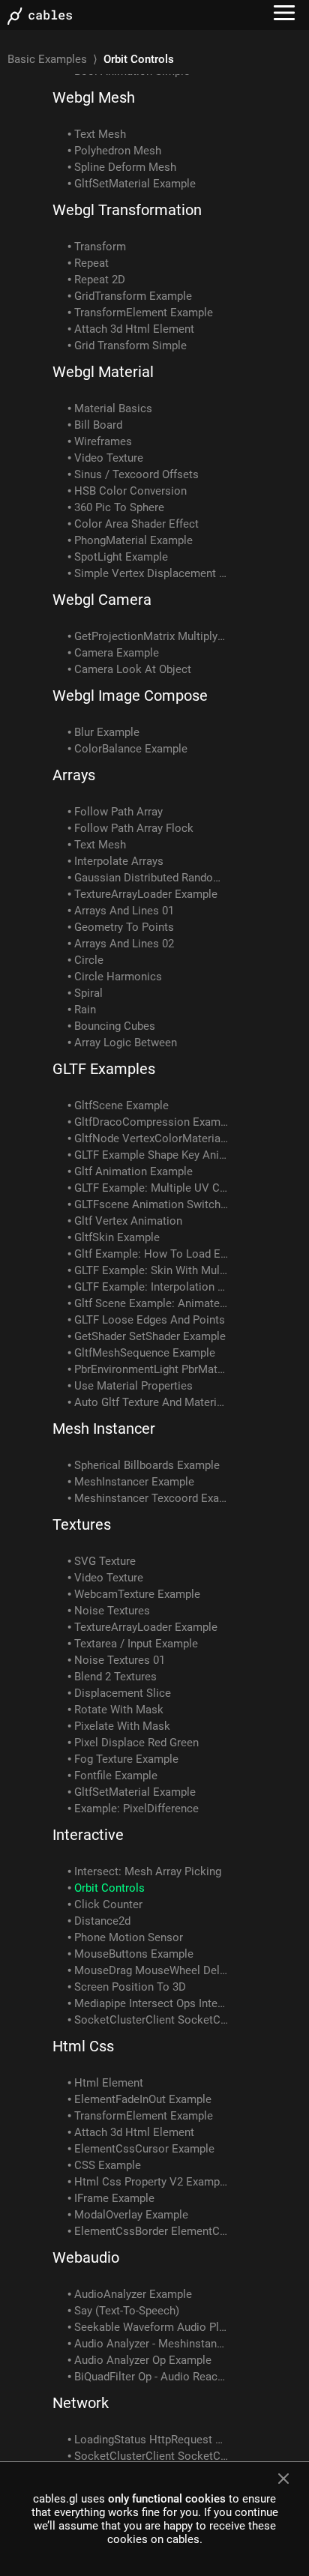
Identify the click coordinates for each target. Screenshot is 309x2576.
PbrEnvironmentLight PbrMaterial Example (153, 1369)
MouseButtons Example (134, 1954)
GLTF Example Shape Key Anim (151, 1155)
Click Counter (108, 1904)
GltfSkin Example (117, 1237)
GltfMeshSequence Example (145, 1353)
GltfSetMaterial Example (135, 184)
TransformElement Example (144, 313)
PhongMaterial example (133, 540)
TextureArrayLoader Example (146, 894)
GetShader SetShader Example (150, 1336)
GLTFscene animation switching (153, 1204)
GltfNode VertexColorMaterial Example (153, 1138)
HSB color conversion (130, 491)
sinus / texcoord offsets (136, 474)
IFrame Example (114, 2198)
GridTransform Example (133, 296)
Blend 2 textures (115, 1677)
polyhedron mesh (118, 151)
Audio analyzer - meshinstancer (153, 2344)
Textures (82, 1524)
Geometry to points (124, 927)
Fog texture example (126, 1759)
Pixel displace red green (136, 1743)
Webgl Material (103, 372)
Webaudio (86, 2257)
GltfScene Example (121, 1105)
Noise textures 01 (120, 1660)
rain (85, 1010)
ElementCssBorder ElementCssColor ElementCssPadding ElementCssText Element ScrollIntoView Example (153, 2231)
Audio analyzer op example (143, 2360)
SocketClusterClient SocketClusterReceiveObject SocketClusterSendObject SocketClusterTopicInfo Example (153, 2020)
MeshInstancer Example (134, 1482)
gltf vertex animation (128, 1221)
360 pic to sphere (119, 507)
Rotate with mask (119, 1710)
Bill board (98, 425)
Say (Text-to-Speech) (127, 2311)
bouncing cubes (115, 1026)
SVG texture (105, 1561)
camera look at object (133, 669)
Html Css (83, 2046)
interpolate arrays (119, 861)
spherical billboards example (147, 1465)
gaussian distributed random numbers (153, 878)
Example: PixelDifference (136, 1809)
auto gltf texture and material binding (153, 1402)
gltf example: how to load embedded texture (153, 1254)
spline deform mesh (125, 167)
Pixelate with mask (122, 1726)
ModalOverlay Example (131, 2215)
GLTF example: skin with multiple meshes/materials (153, 1270)
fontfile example (116, 1776)
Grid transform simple (130, 346)
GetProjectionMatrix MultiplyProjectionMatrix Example (153, 636)
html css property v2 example (151, 2182)
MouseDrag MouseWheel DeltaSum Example (153, 1970)
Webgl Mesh (94, 97)
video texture (109, 458)
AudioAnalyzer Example (133, 2294)
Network (81, 2403)
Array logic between (126, 1043)
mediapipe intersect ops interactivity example (153, 2003)
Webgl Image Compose (130, 696)
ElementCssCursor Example (144, 2149)
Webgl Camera (102, 600)
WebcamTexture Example (137, 1594)
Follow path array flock (134, 828)
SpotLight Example (121, 557)
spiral (88, 993)
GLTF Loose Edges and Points (150, 1320)
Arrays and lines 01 (124, 911)
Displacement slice (123, 1693)
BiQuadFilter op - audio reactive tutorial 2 (153, 2377)
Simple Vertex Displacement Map (153, 573)
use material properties (133, 1386)
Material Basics (113, 408)
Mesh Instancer (104, 1429)
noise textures (112, 1611)
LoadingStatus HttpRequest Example (153, 2440)
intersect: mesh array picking (148, 1871)
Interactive (88, 1835)
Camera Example (117, 653)
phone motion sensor (129, 1937)
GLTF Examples (104, 1069)
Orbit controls (109, 1888)
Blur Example (107, 732)
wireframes (103, 441)
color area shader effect (136, 524)
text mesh (100, 134)
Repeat (91, 263)
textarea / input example (136, 1644)
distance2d (102, 1921)
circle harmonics (118, 977)
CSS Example (108, 2165)
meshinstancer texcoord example (153, 1498)
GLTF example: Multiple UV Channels (153, 1188)
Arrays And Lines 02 (124, 944)
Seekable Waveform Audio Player (153, 2327)
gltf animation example (133, 1171)
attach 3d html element (134, 329)
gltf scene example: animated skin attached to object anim (153, 1303)
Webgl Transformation (127, 210)
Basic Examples (47, 59)
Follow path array (118, 812)
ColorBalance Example (131, 749)
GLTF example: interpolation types (153, 1287)
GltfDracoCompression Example (153, 1122)
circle (89, 960)
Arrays (74, 775)
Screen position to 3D (130, 1987)
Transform (100, 247)
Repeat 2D (100, 280)
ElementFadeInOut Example (143, 2099)
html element (109, 2083)
